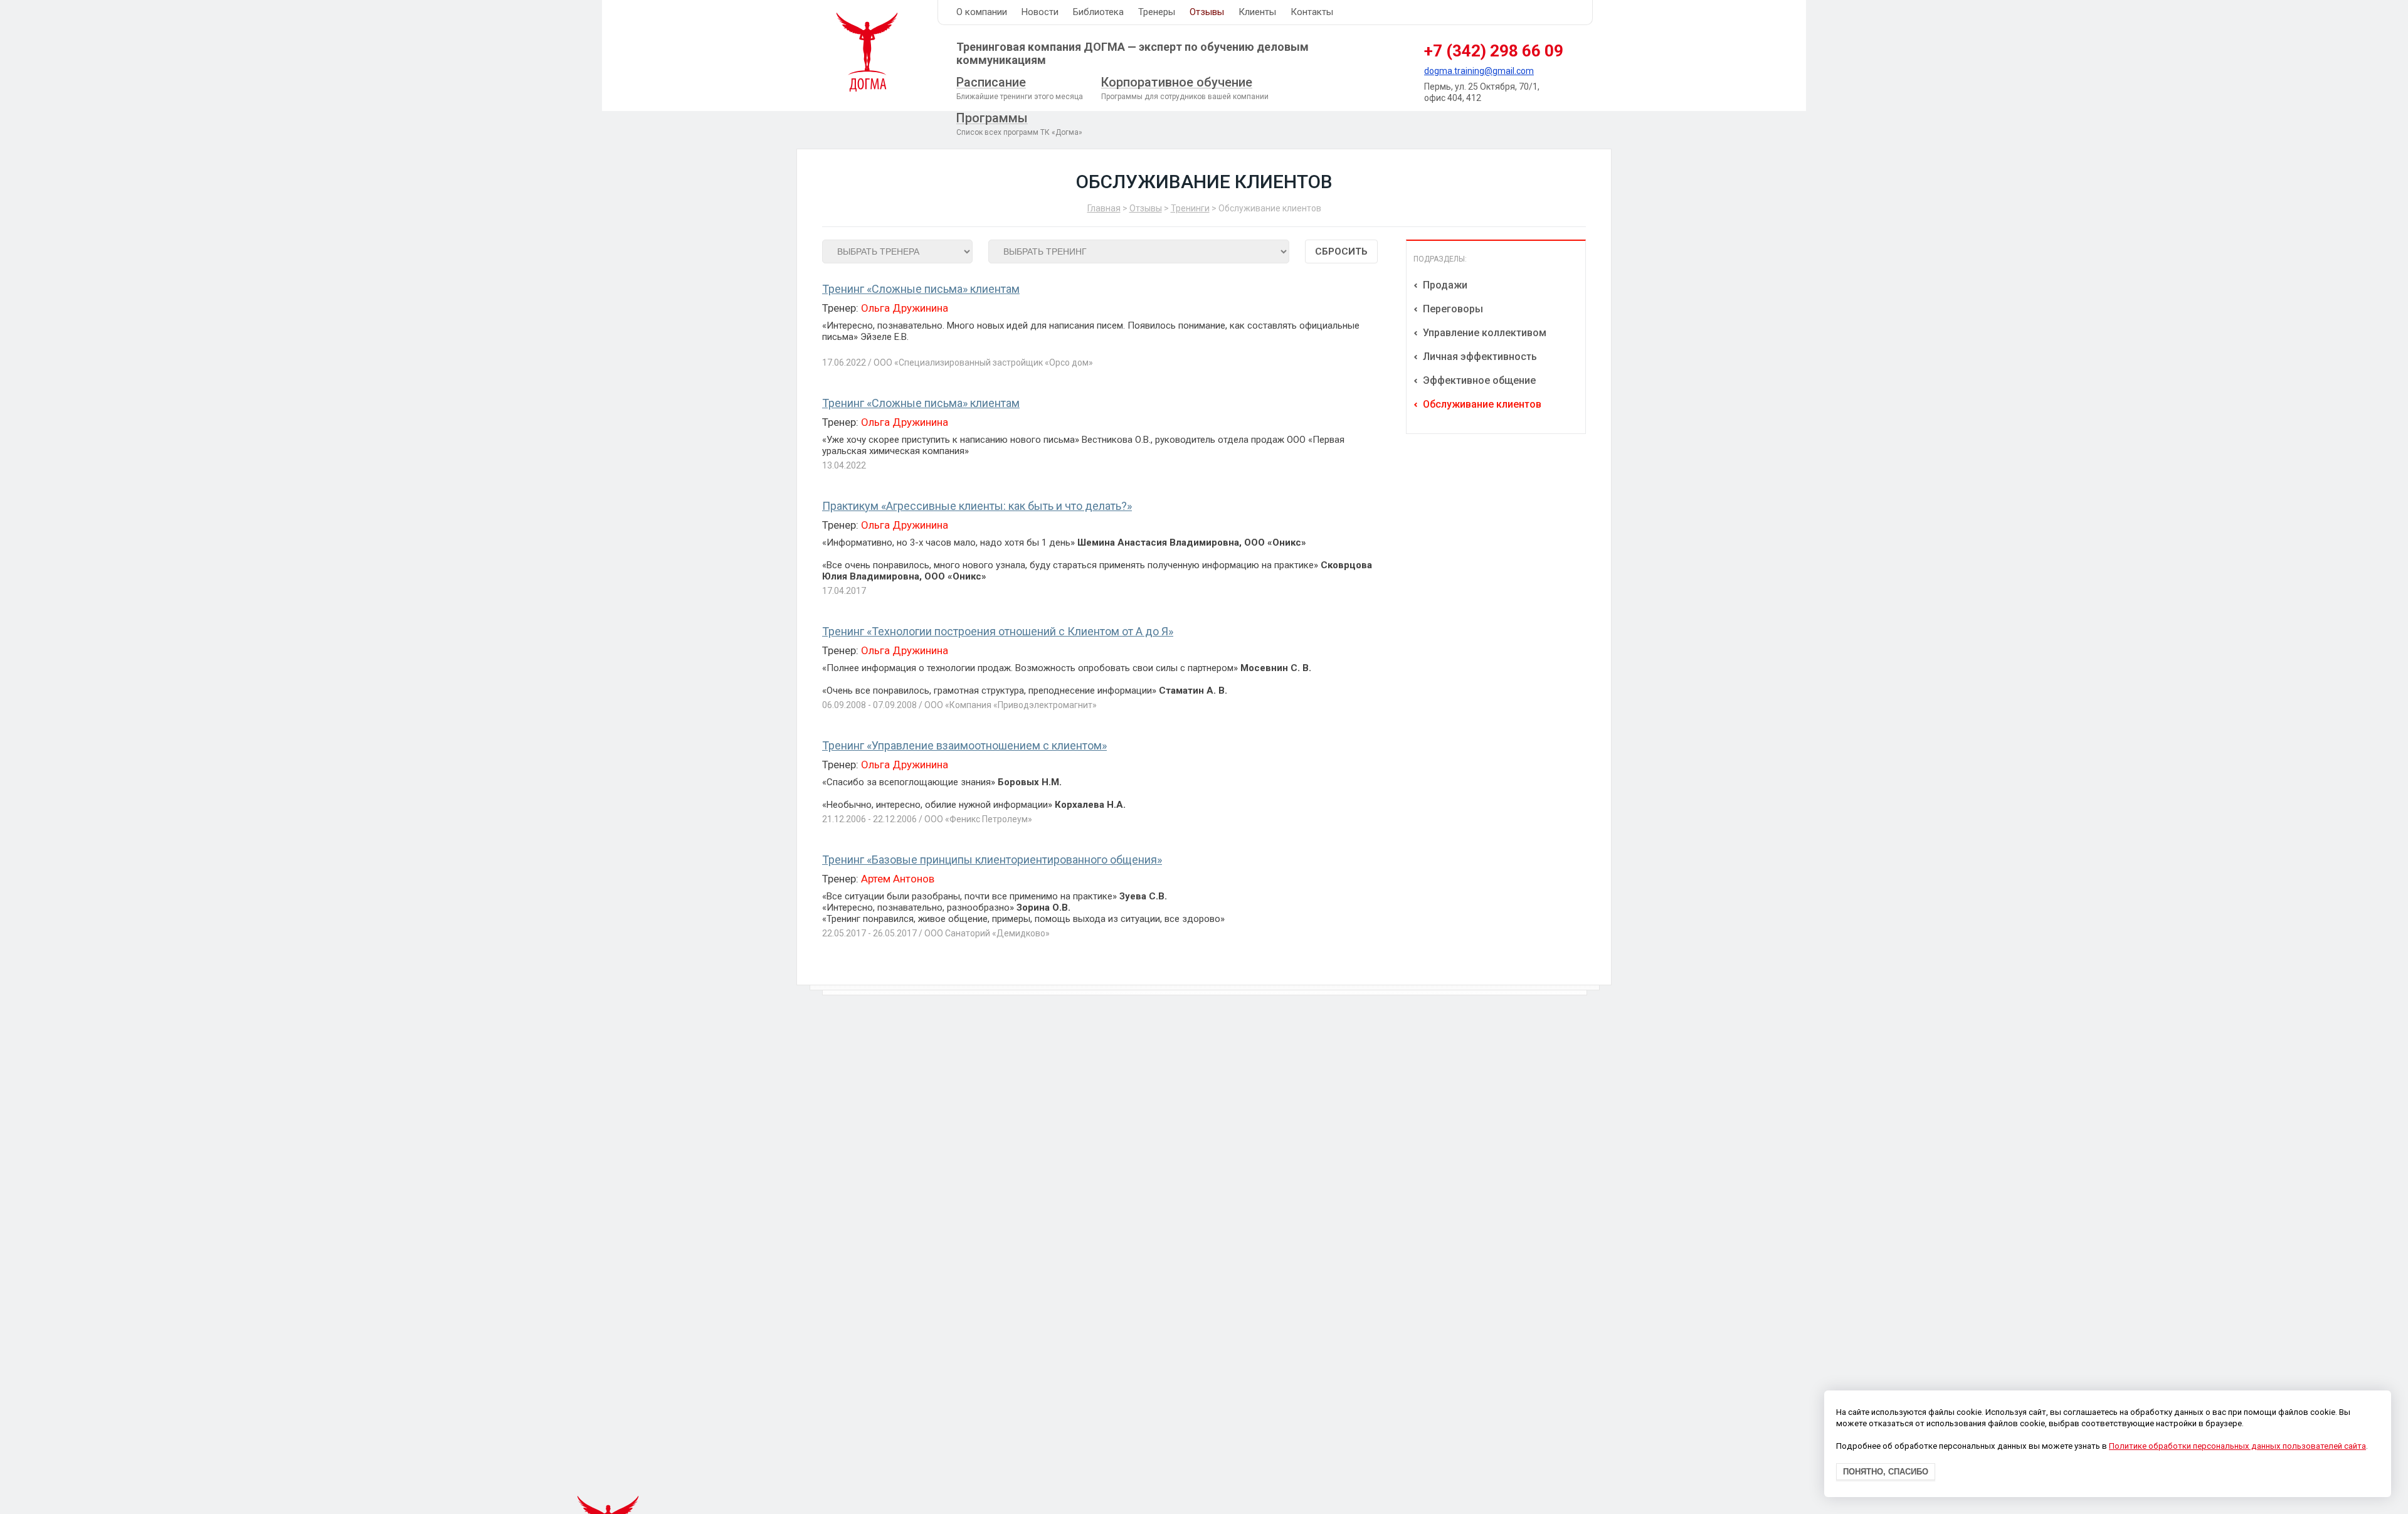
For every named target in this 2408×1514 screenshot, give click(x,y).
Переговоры (1452, 309)
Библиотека (1098, 12)
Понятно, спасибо (1886, 1472)
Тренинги (1190, 208)
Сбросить (1341, 251)
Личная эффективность (1479, 357)
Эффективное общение (1478, 380)
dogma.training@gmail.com (1479, 71)
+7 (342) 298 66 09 (1494, 51)
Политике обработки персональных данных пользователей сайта (2237, 1447)
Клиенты (1257, 12)
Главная (1104, 208)
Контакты (1312, 12)
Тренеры (1157, 12)
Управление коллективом (1483, 333)
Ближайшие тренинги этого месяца (1020, 88)
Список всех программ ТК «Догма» (1019, 124)
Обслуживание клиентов (1481, 404)
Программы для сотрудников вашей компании (1185, 88)
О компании (982, 12)
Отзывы (1207, 12)
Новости (1040, 12)
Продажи (1444, 285)
